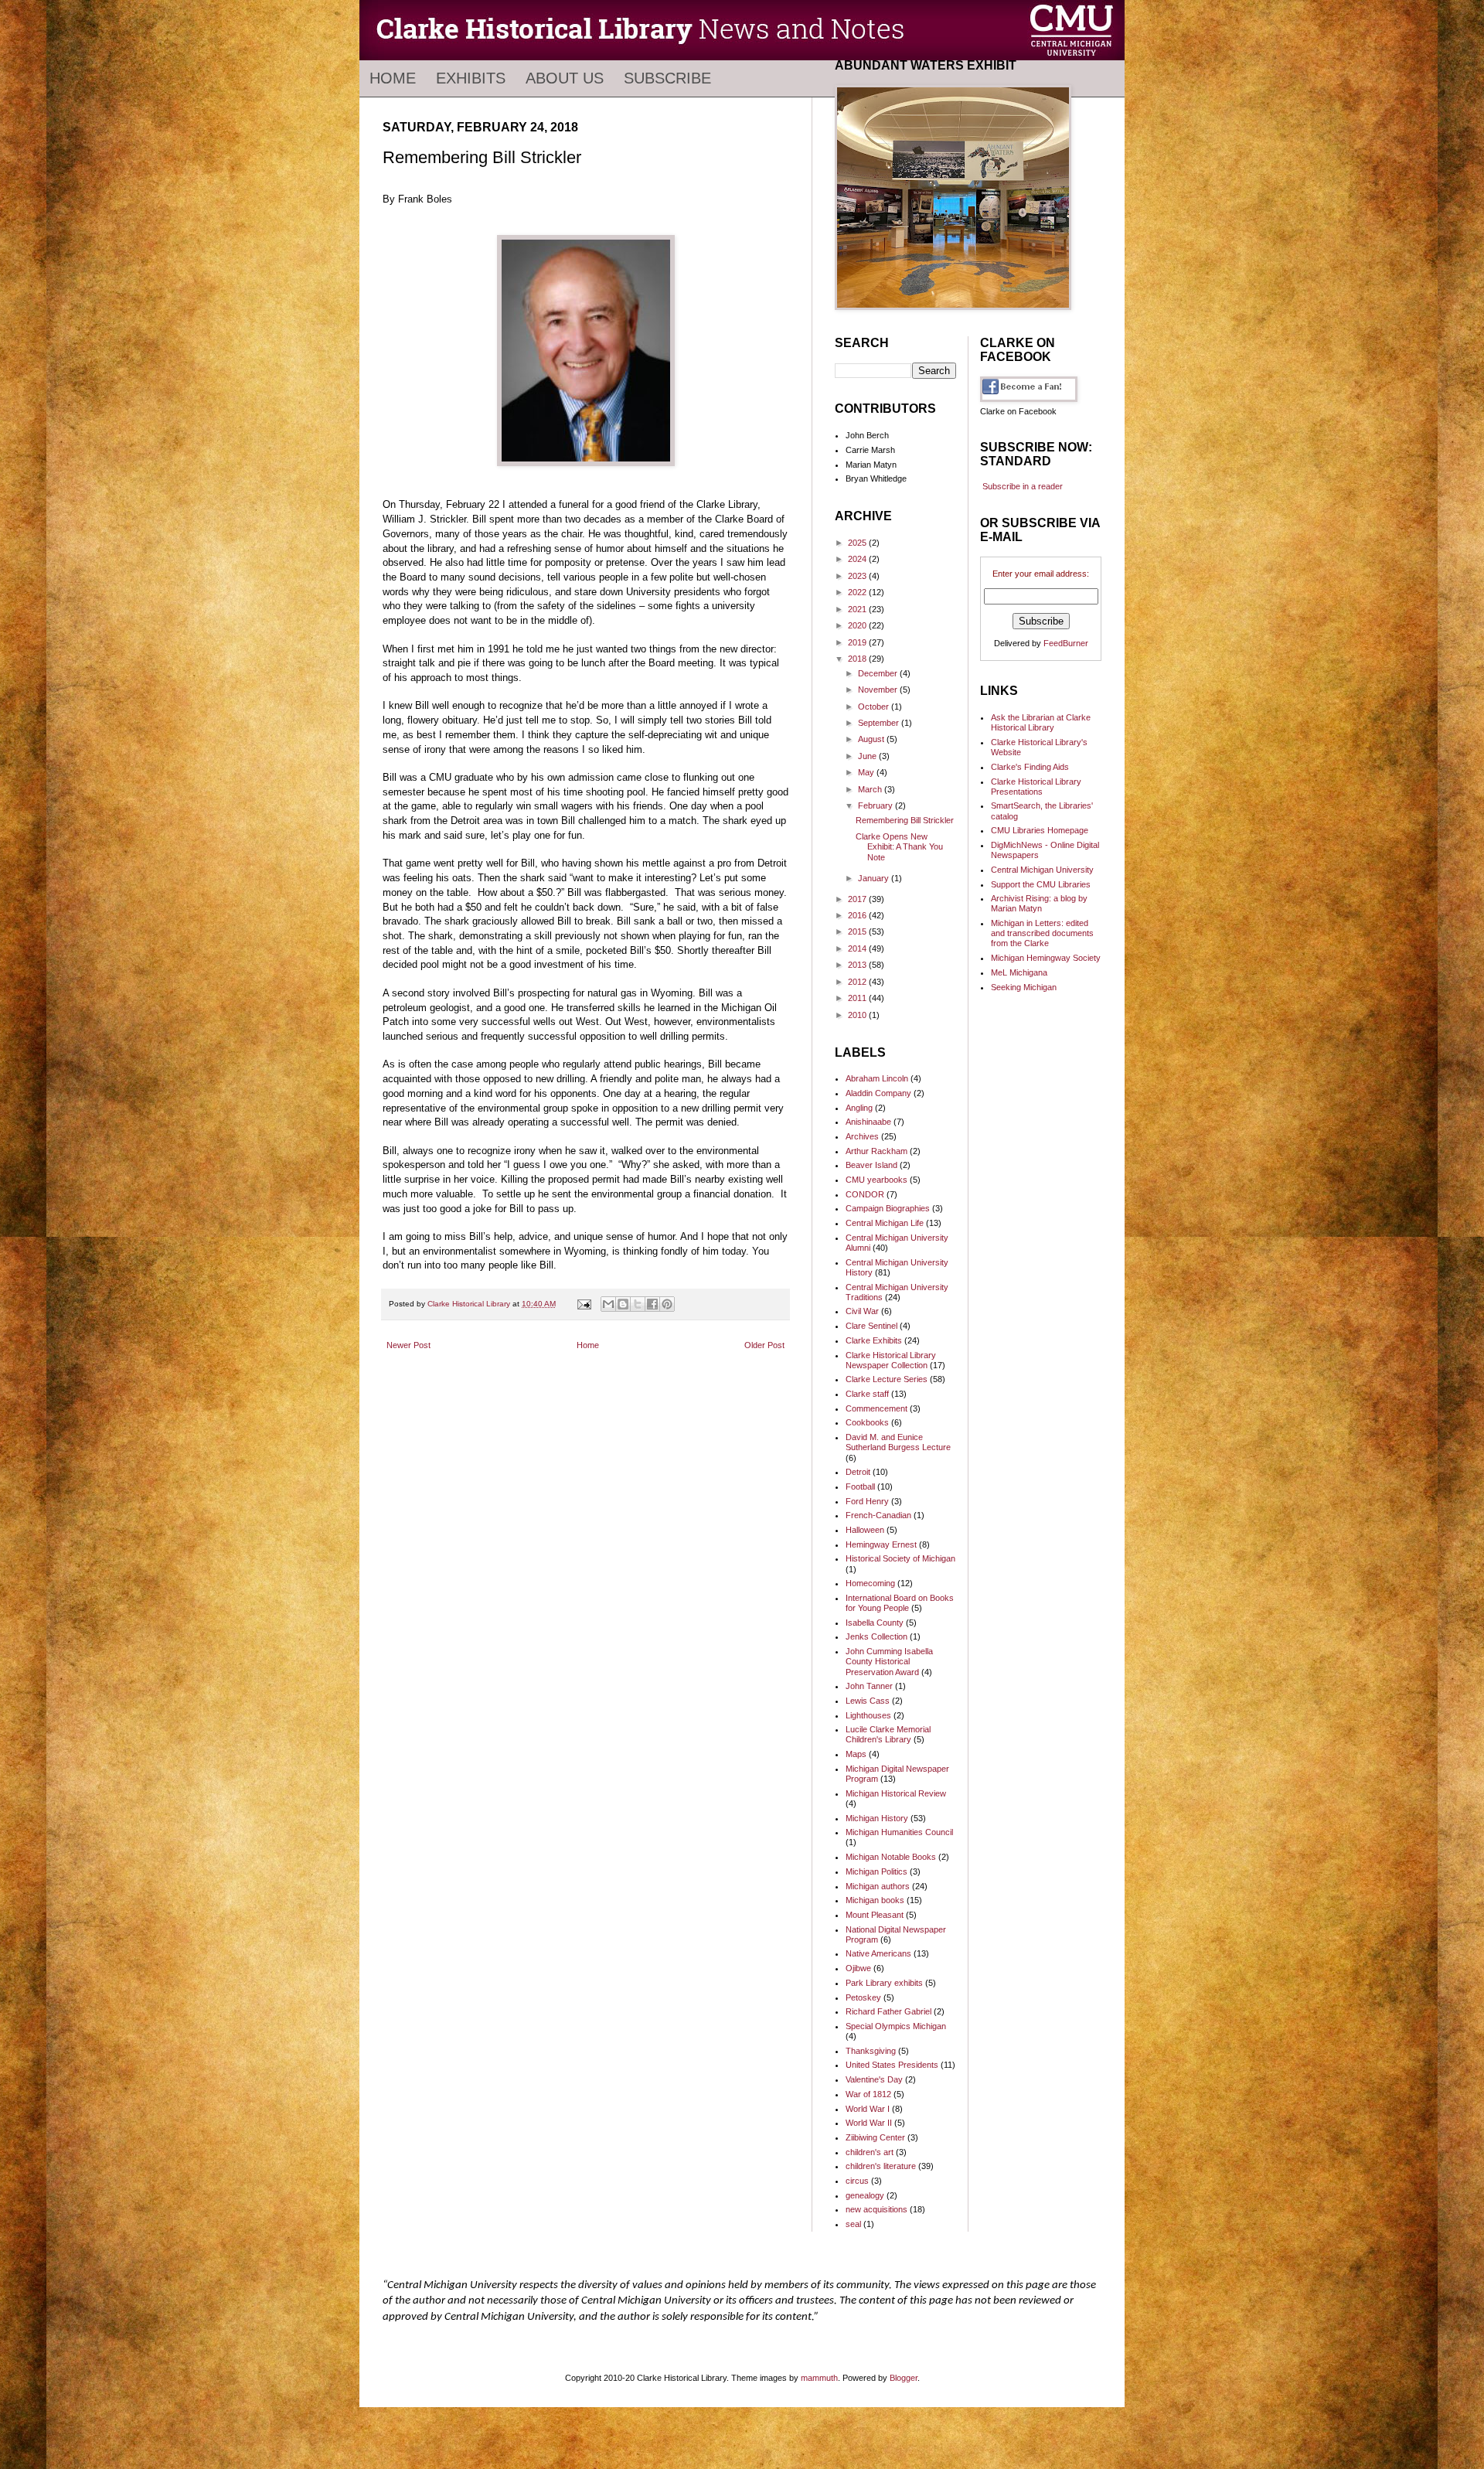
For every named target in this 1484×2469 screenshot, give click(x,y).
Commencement (876, 1408)
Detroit (858, 1472)
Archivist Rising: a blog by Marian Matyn (1039, 903)
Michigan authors (878, 1886)
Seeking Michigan (1024, 987)
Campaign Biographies (888, 1208)
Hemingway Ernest (881, 1544)
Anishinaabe (868, 1122)
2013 (858, 965)
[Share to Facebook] (652, 1304)
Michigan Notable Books (891, 1857)
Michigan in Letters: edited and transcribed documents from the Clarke (1042, 933)
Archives (862, 1136)
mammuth (819, 2378)
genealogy (865, 2195)
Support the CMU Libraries (1041, 884)
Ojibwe (858, 1968)
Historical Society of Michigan (900, 1558)
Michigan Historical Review (896, 1793)
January (875, 878)
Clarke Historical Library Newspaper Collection (891, 1360)
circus (857, 2181)
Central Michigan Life (885, 1223)
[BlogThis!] (623, 1304)
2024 (858, 559)
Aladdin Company (878, 1093)
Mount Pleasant (875, 1915)
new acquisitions (876, 2209)
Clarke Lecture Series (887, 1379)
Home (393, 78)
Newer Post (408, 1345)
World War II (869, 2123)
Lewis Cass (868, 1701)
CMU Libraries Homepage (1040, 830)
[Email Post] (584, 1304)
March (871, 789)
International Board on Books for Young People (900, 1603)
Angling (859, 1108)
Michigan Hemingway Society (1046, 958)
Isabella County (875, 1623)
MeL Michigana (1019, 972)
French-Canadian (878, 1515)
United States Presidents (892, 2065)
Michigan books (875, 1900)
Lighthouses (868, 1715)
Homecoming (870, 1583)
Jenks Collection (876, 1636)
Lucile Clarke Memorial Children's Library (888, 1734)
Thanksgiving (871, 2051)
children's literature (881, 2166)
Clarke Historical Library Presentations (1036, 787)
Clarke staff (867, 1394)
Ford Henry (867, 1501)
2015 (858, 931)
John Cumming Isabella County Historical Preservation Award (889, 1661)
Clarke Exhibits (874, 1340)
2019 (858, 642)
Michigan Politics (876, 1871)
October (875, 707)
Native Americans (878, 1953)
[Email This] (608, 1304)
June (868, 756)
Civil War (862, 1311)
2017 (858, 899)
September (880, 723)
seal (853, 2224)
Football (860, 1487)
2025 (858, 543)
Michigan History (877, 1818)
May (867, 772)
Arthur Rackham (876, 1151)
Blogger (904, 2378)
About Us (565, 78)
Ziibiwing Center (875, 2137)
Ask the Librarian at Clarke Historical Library (1041, 722)
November (879, 690)
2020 (858, 625)
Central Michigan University (1042, 870)
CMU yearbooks (876, 1180)
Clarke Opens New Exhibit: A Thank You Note (899, 846)
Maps (856, 1754)
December (879, 673)
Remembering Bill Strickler (905, 820)
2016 (858, 915)
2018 (858, 659)
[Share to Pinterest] (667, 1304)
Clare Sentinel (871, 1326)
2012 (858, 982)
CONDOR (865, 1194)
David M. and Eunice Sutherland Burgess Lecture (898, 1442)
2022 (858, 592)
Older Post (764, 1345)
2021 (858, 609)
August (872, 739)
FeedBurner (1066, 643)
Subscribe (667, 78)
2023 (858, 576)
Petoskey (863, 1997)
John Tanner (869, 1686)
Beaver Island (871, 1165)
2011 (858, 998)
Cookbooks (867, 1422)
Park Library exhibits (884, 1983)
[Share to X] (638, 1304)
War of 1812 (868, 2094)
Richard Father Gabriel (888, 2011)
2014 (858, 948)
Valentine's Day (874, 2079)
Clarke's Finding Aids (1030, 767)
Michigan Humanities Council (899, 1832)
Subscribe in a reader (1023, 486)
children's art (870, 2152)
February (876, 805)
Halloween (865, 1530)
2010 (858, 1015)
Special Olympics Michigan (896, 2026)
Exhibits (471, 78)
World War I (868, 2109)
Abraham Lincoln (877, 1078)
